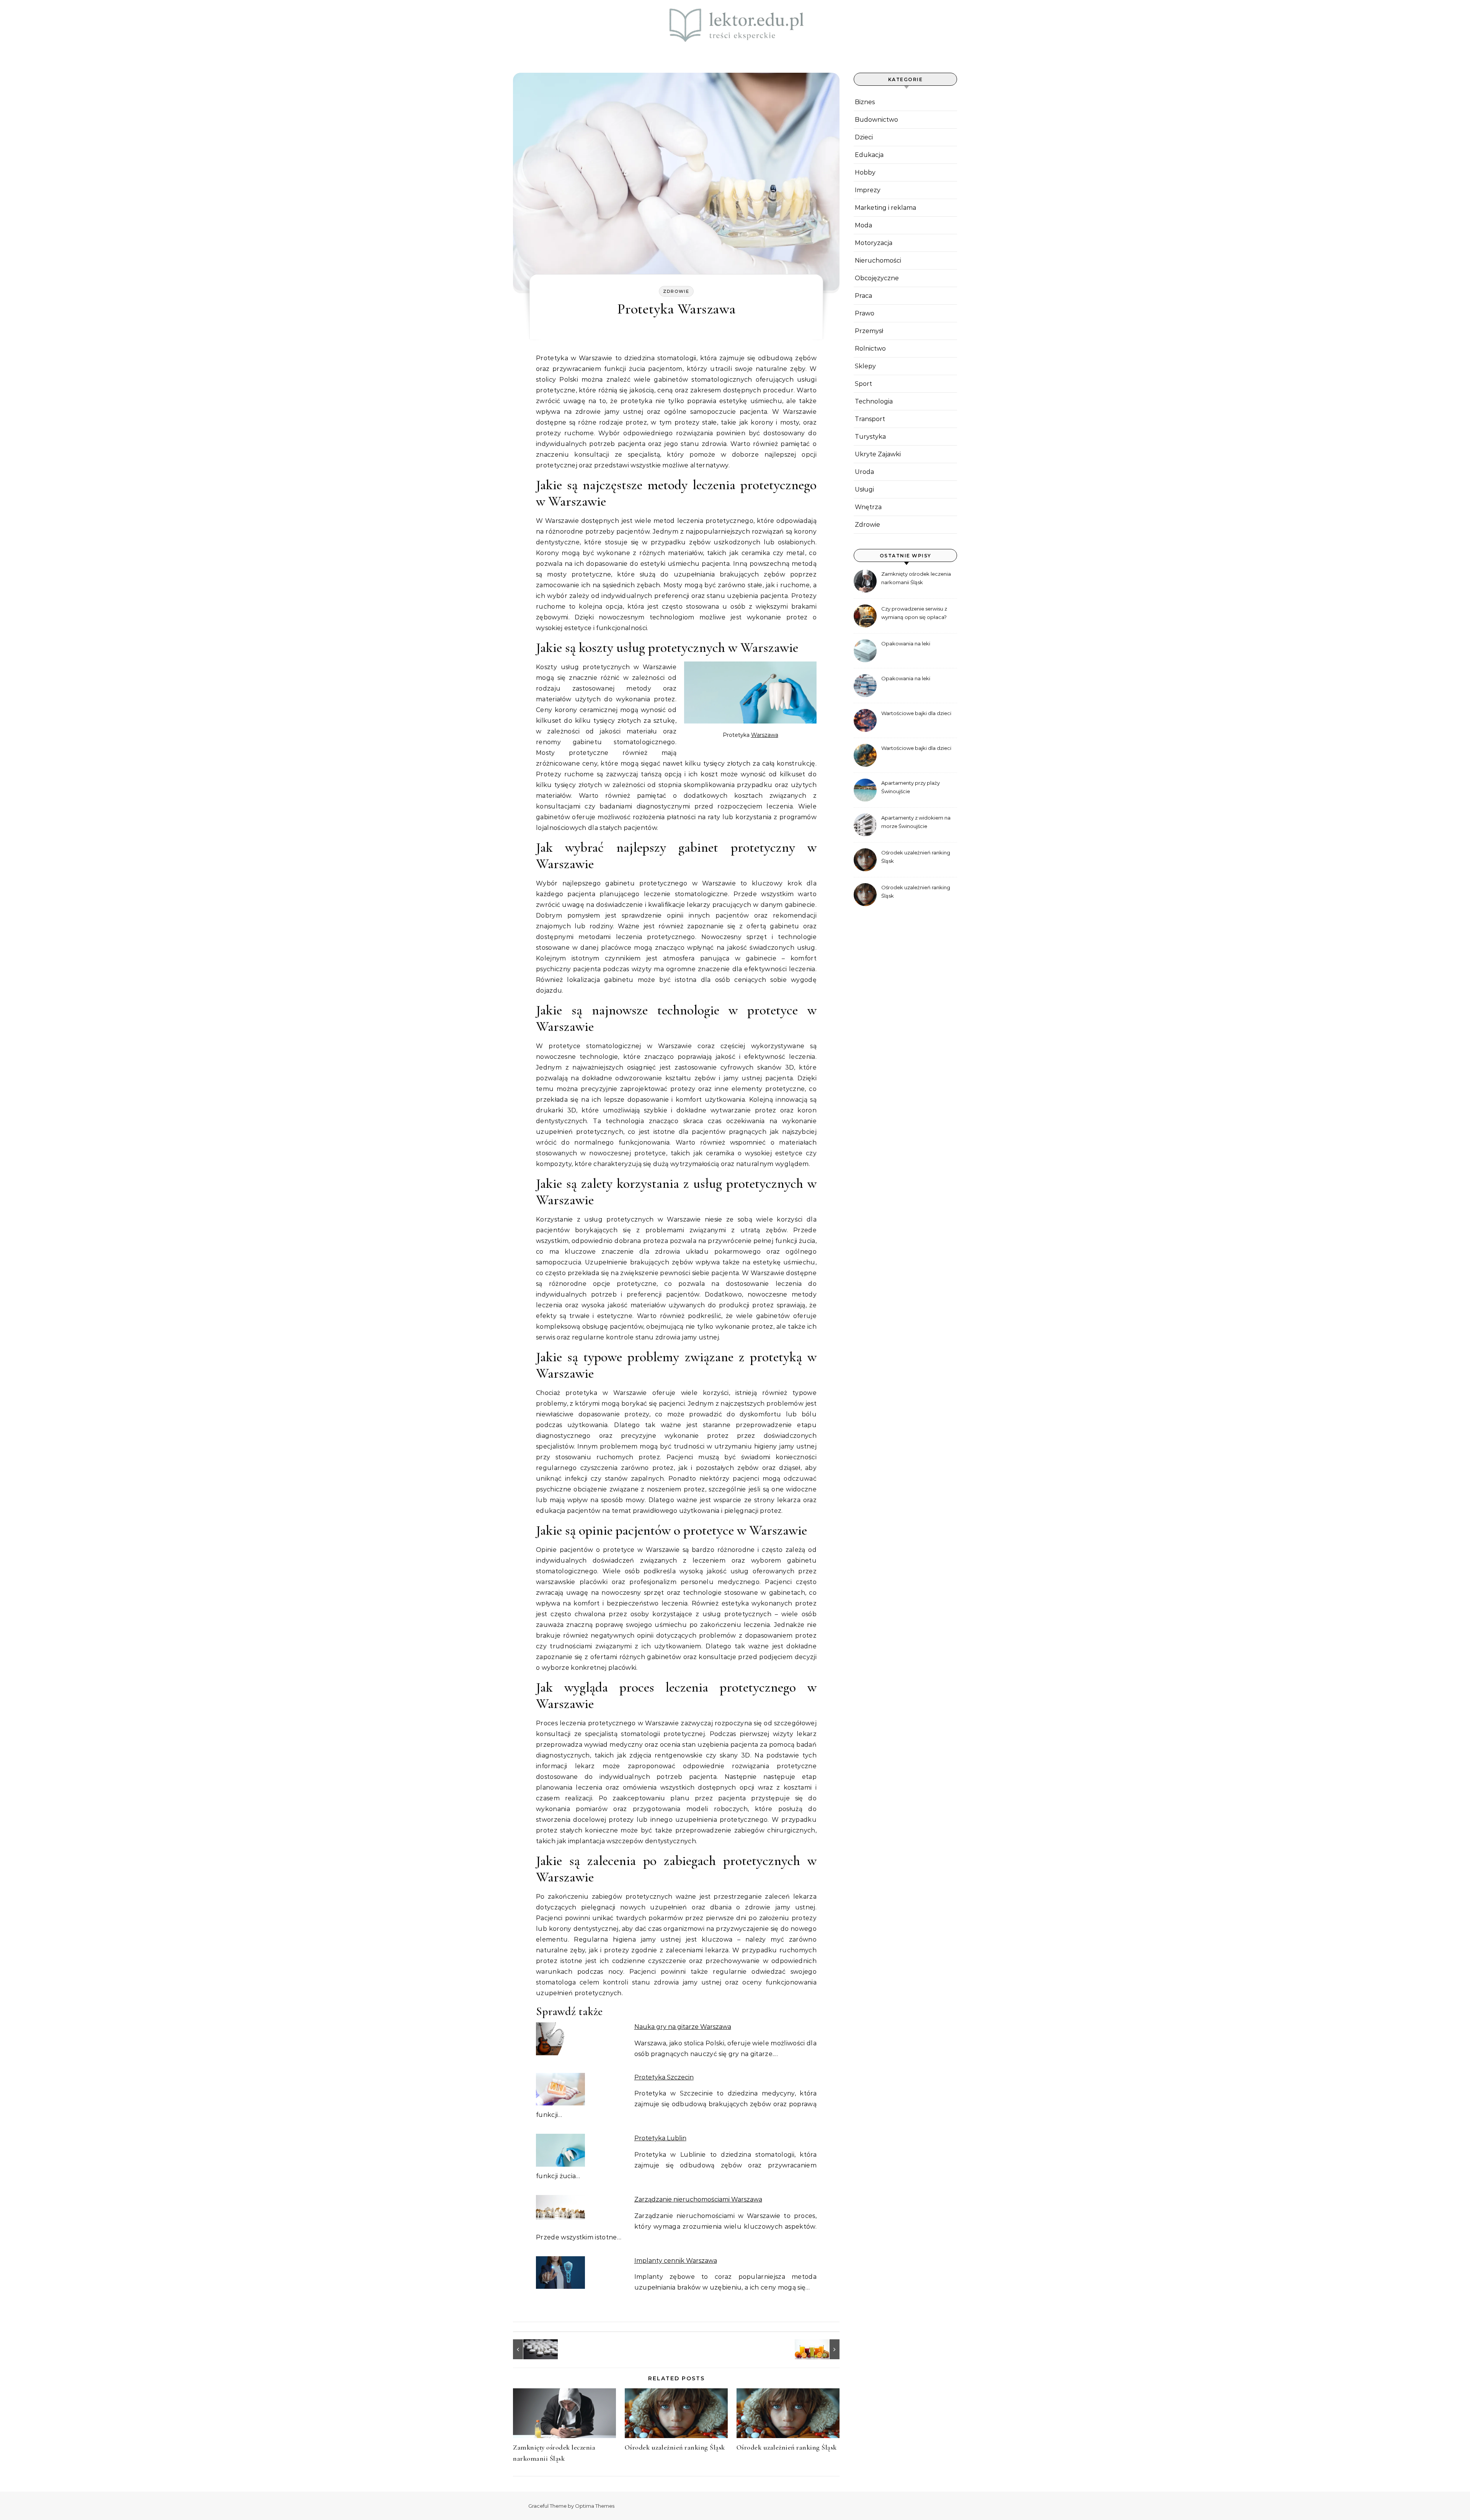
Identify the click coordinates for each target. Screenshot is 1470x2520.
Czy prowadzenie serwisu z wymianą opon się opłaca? (914, 613)
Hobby (865, 172)
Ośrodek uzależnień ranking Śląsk (675, 2447)
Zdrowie (676, 291)
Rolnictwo (870, 349)
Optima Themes (595, 2506)
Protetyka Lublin (660, 2138)
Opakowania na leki (906, 643)
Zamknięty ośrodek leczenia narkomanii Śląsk (916, 578)
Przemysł (869, 331)
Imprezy (868, 190)
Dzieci (864, 137)
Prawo (865, 313)
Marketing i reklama (885, 208)
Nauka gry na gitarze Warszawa (683, 2027)
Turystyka (870, 437)
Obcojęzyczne (877, 278)
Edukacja (869, 155)
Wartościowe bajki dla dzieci (916, 713)
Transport (870, 419)
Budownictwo (876, 120)
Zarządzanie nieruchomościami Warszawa (698, 2199)
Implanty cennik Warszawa (676, 2261)
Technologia (874, 401)
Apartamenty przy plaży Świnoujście (911, 787)
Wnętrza (868, 507)
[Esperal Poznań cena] (530, 2349)
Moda (863, 225)
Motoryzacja (874, 243)
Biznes (865, 102)
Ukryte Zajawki (878, 454)
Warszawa (765, 735)
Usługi (864, 489)
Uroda (864, 472)
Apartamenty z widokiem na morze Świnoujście (916, 822)
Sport (863, 384)
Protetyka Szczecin (664, 2077)
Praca (863, 296)
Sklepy (865, 366)
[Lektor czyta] (735, 26)
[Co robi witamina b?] (822, 2349)
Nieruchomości (878, 260)
